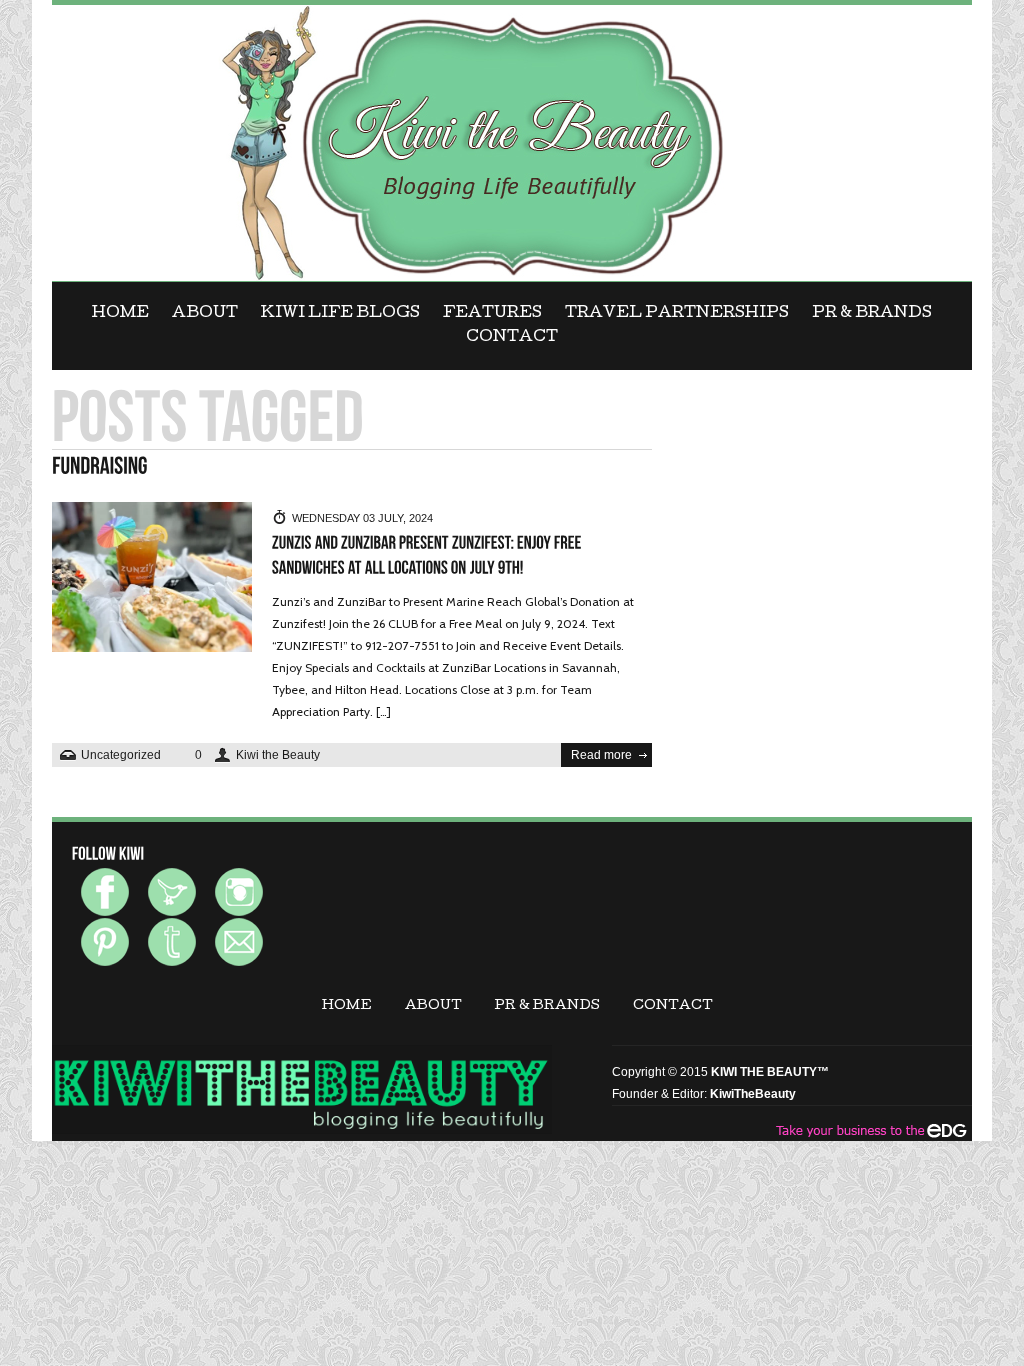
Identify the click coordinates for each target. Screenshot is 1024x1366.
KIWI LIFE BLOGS (340, 314)
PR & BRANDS (872, 314)
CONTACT (512, 338)
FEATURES (492, 314)
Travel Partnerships (677, 314)
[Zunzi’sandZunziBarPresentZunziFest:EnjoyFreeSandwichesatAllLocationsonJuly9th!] (428, 556)
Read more (601, 755)
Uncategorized (121, 755)
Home (120, 314)
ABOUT (205, 314)
